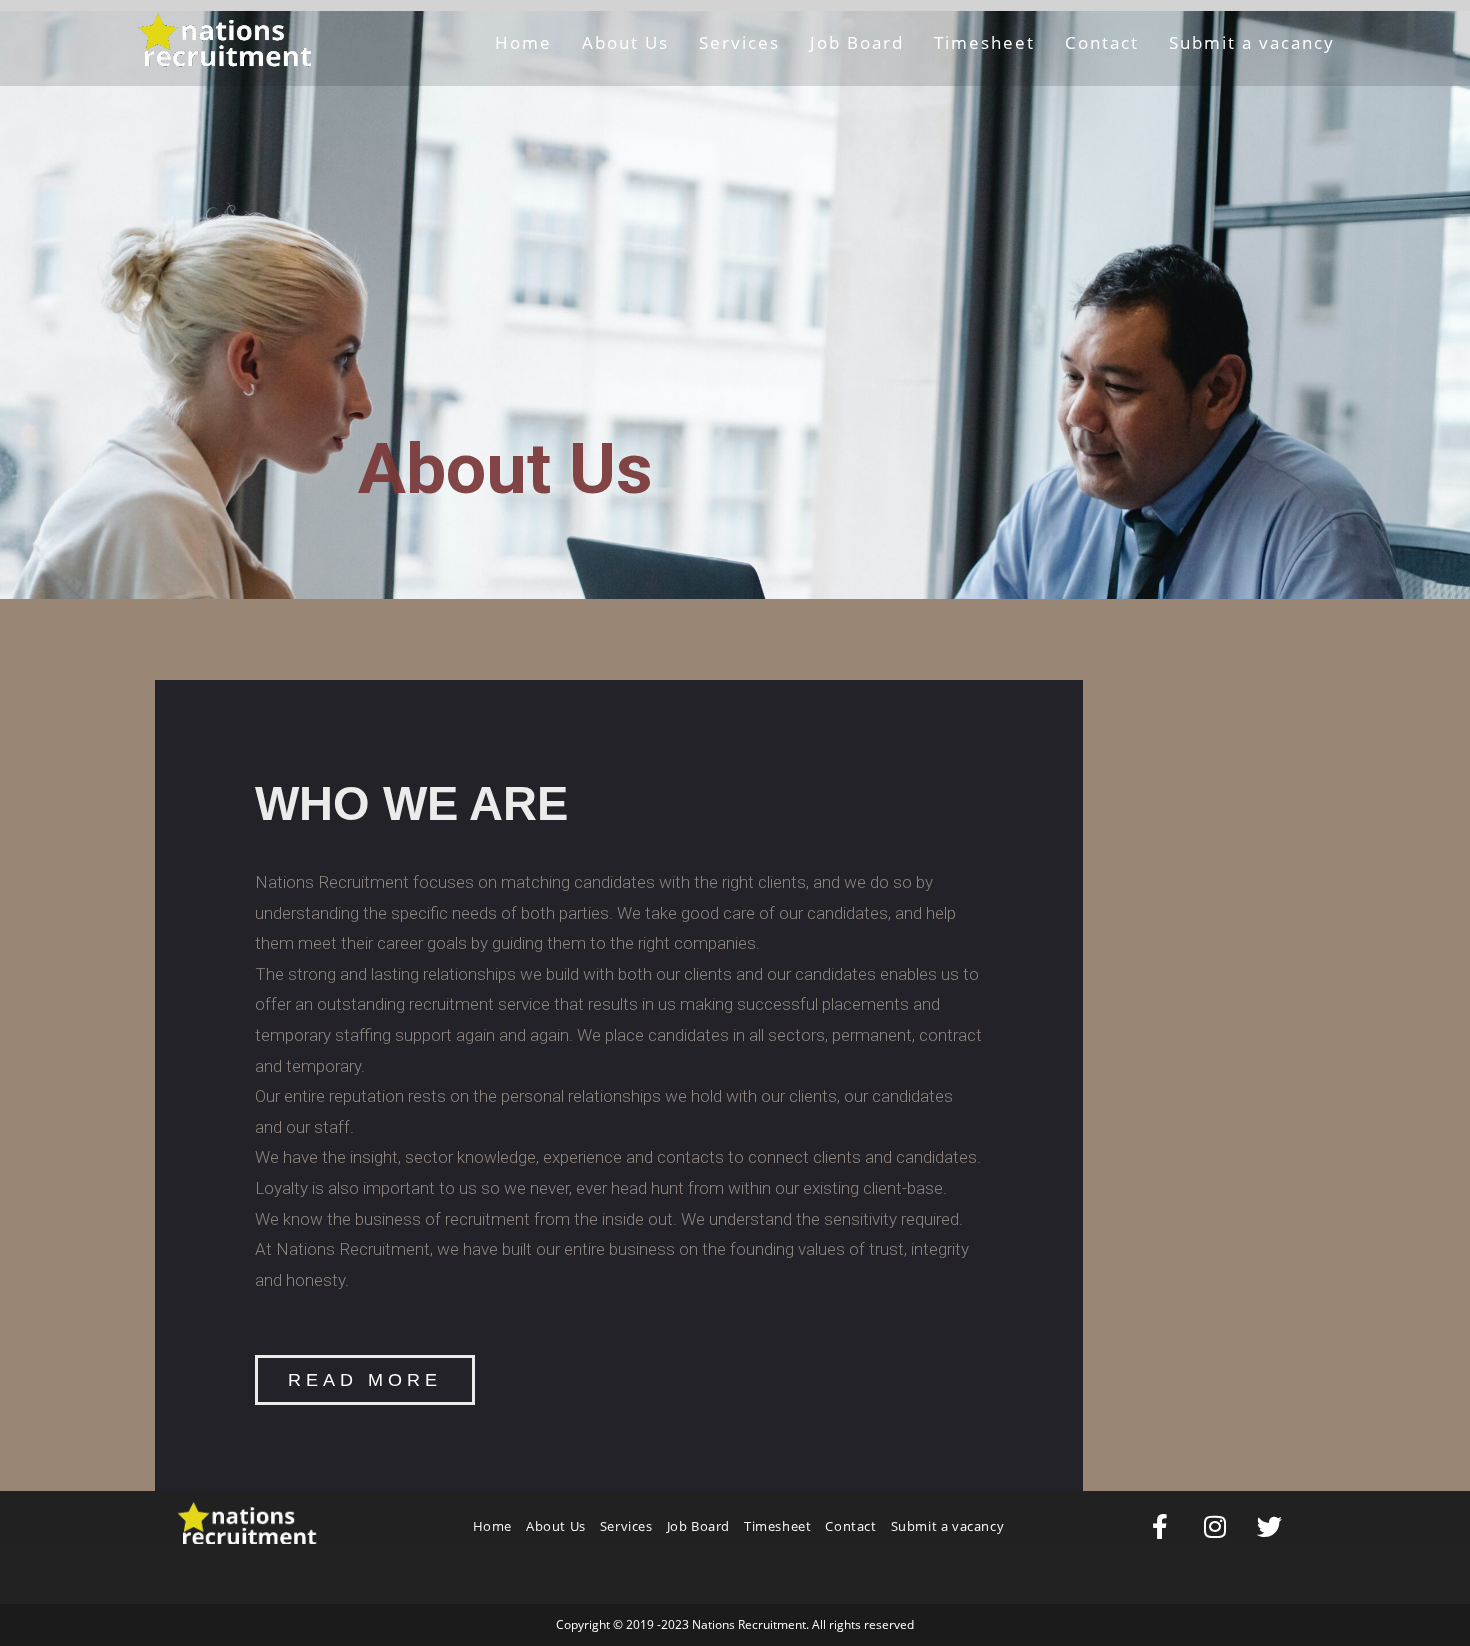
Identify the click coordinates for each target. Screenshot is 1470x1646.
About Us (556, 1526)
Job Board (698, 1526)
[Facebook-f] (1160, 1526)
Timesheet (777, 1526)
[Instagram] (1215, 1526)
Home (492, 1526)
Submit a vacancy (948, 1526)
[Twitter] (1270, 1526)
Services (626, 1526)
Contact (850, 1526)
